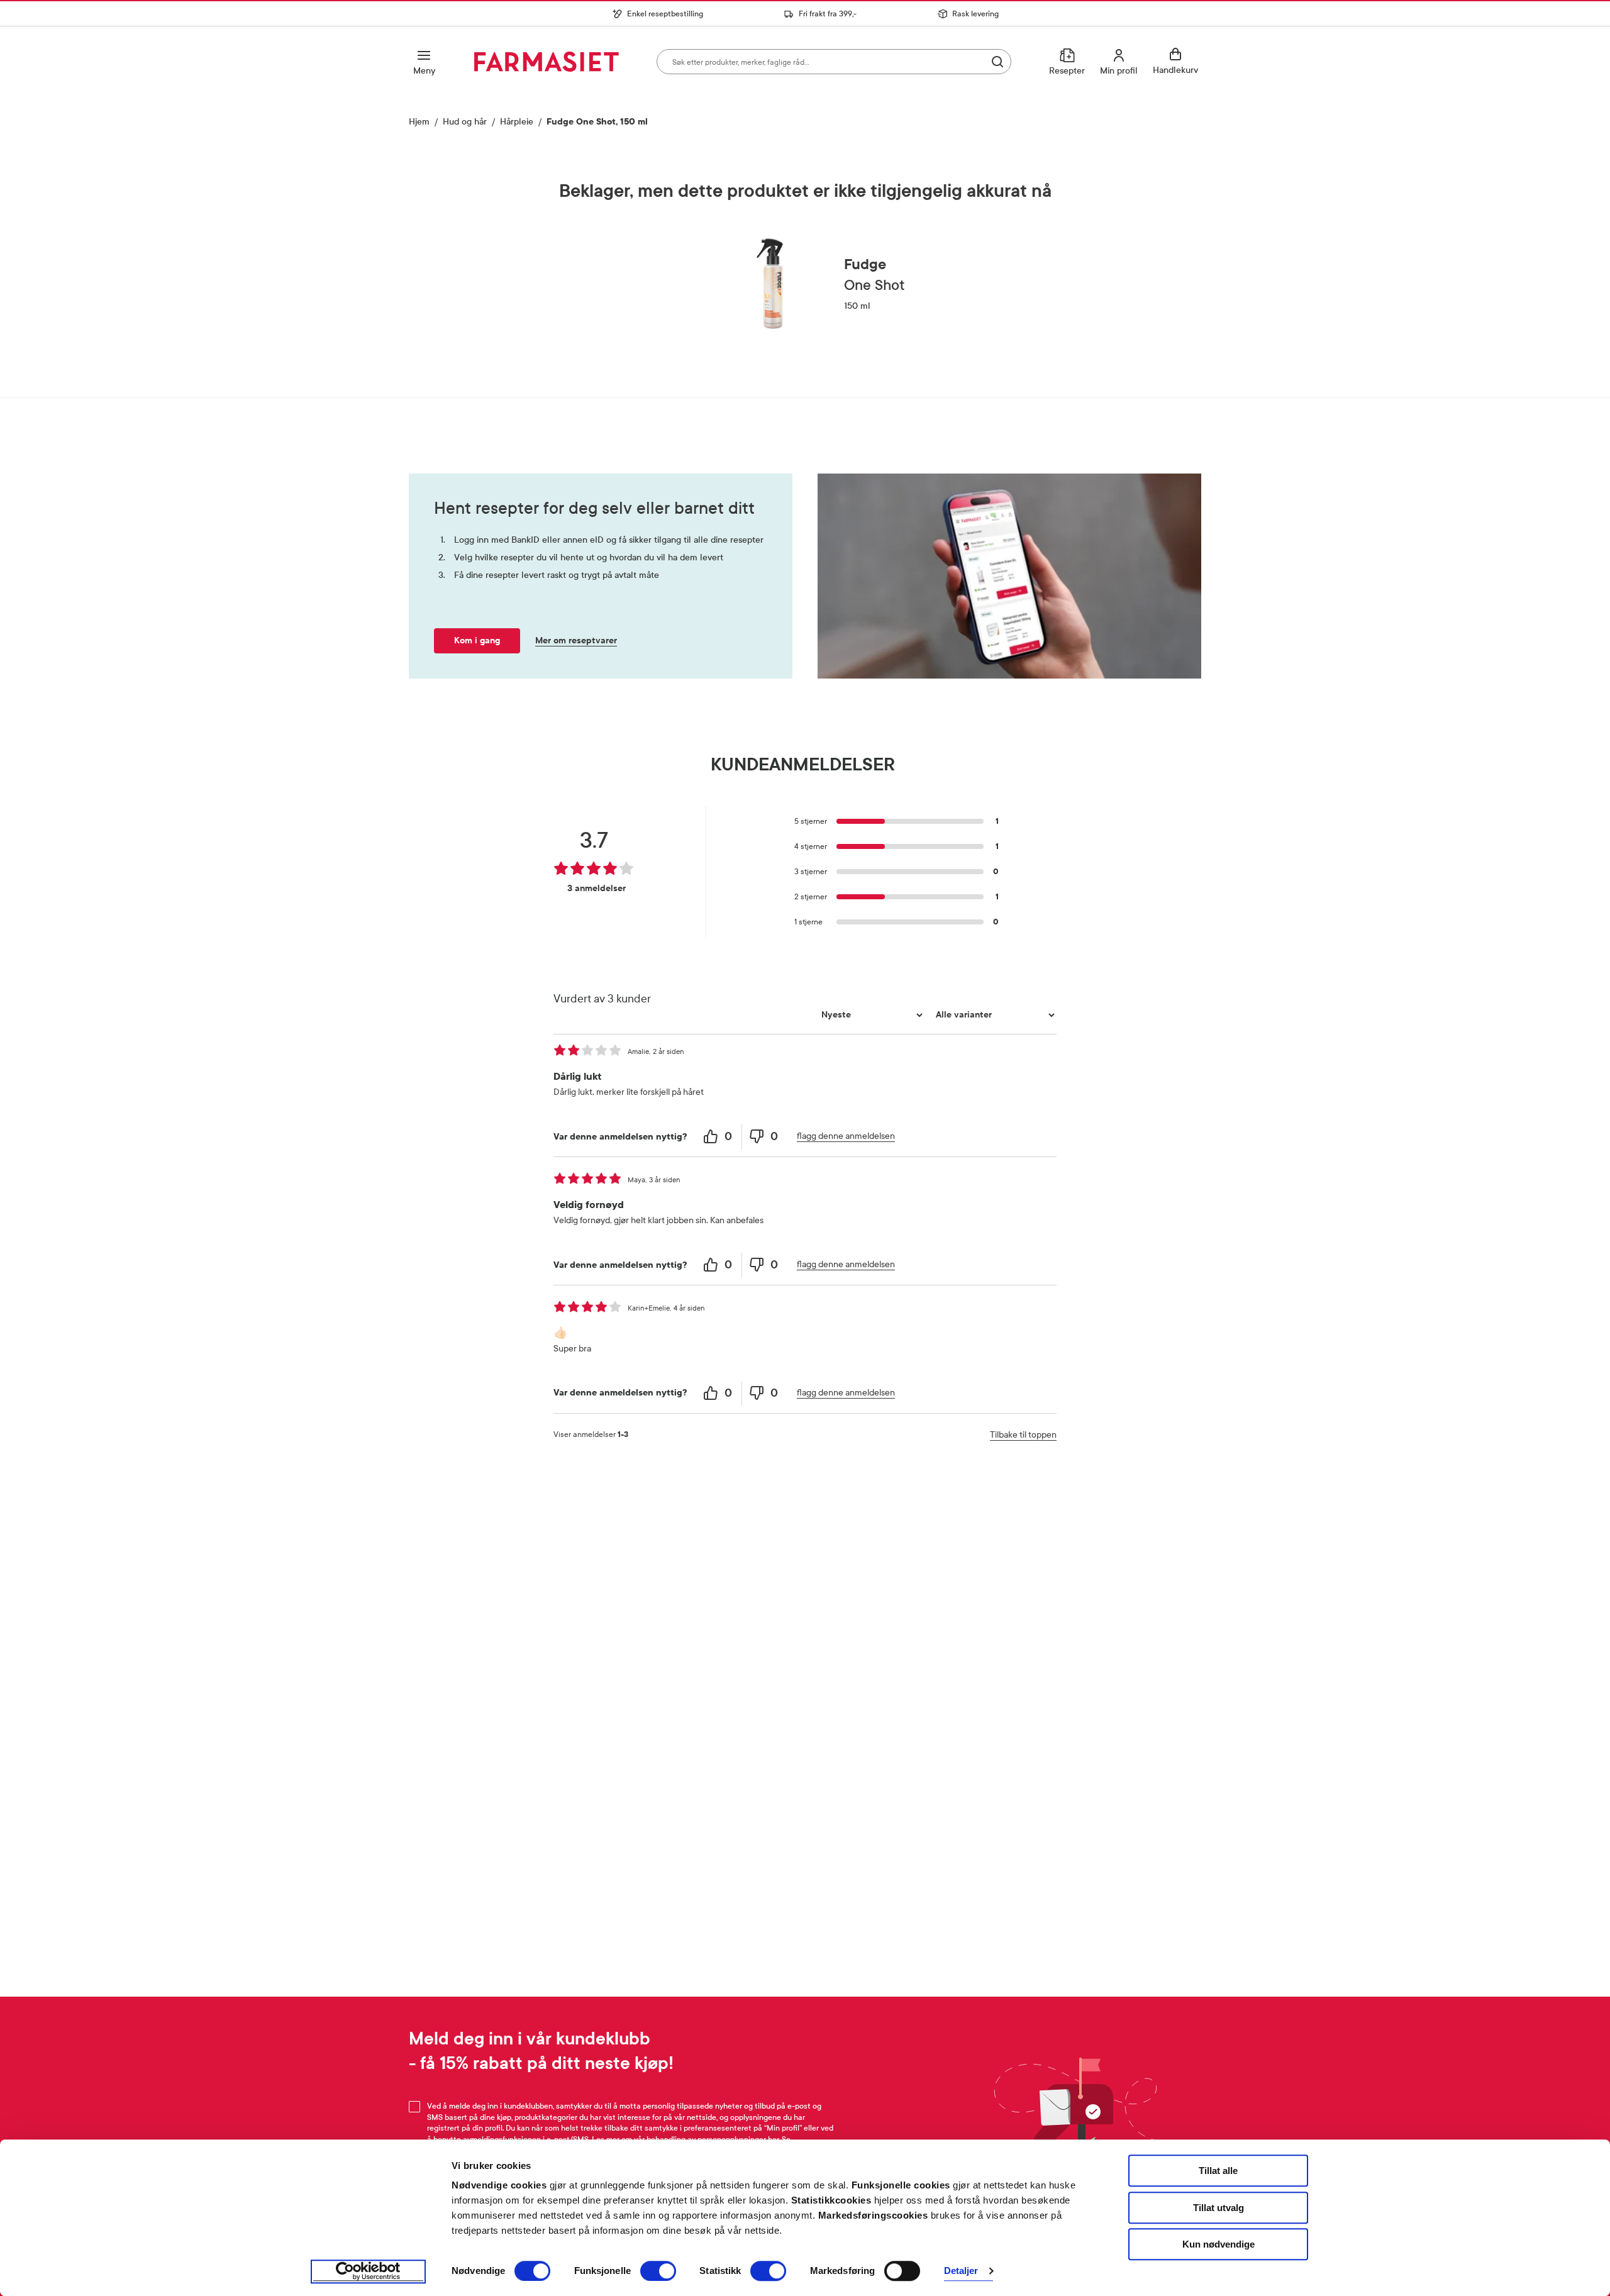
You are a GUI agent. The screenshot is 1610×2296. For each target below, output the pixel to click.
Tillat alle (1218, 2171)
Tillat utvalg (1219, 2208)
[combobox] (834, 62)
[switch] (658, 2271)
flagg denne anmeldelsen (846, 1136)
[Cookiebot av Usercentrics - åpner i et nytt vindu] (368, 2271)
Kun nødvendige (1219, 2244)
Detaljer (961, 2271)
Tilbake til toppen (1023, 1435)
